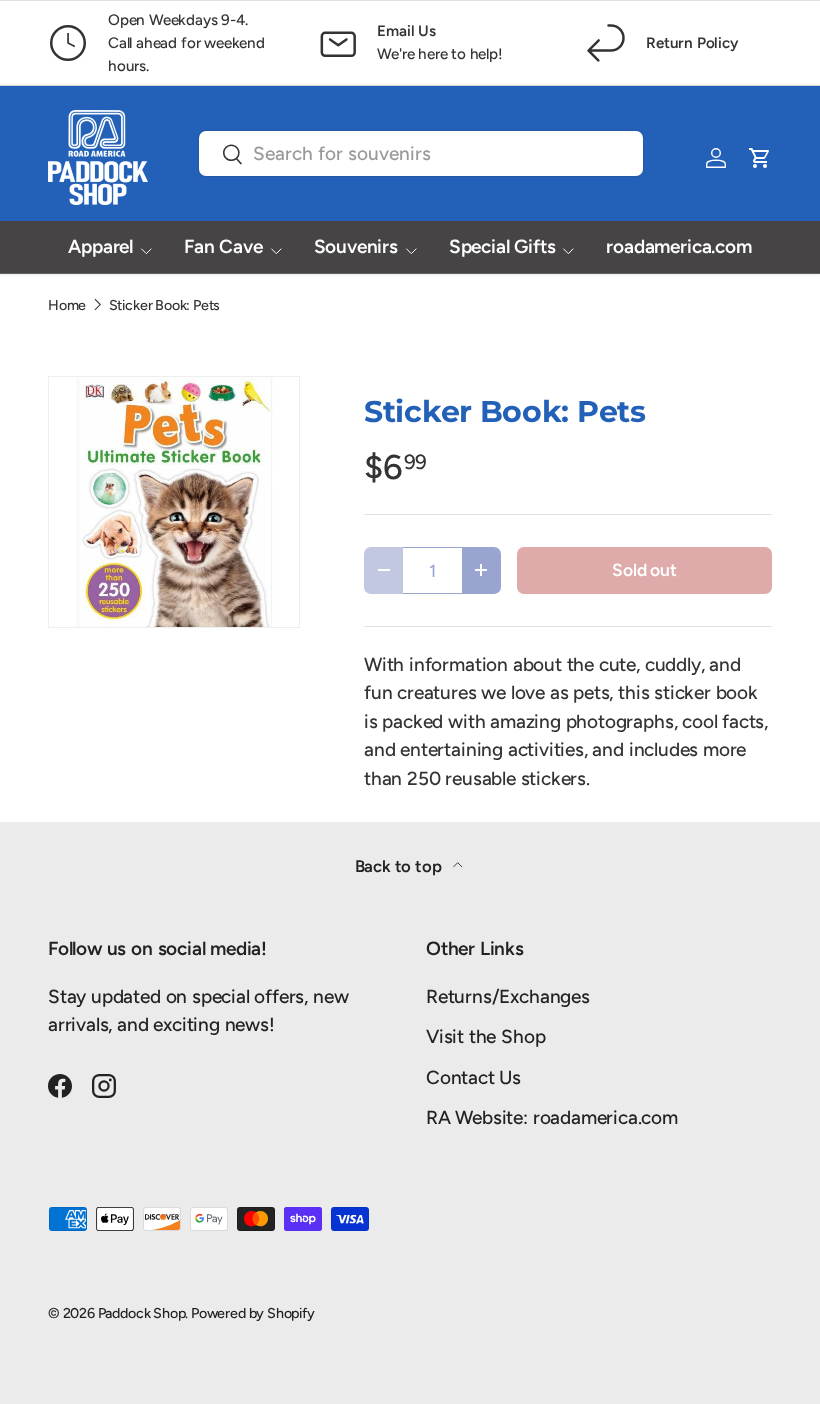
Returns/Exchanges (508, 996)
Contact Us (473, 1077)
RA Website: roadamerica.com (552, 1117)
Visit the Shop (485, 1036)
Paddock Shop (142, 1313)
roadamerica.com (678, 246)
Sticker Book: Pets (165, 305)
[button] (760, 158)
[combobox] (421, 153)
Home (67, 305)
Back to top (400, 866)
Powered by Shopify (253, 1313)
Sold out (644, 569)
